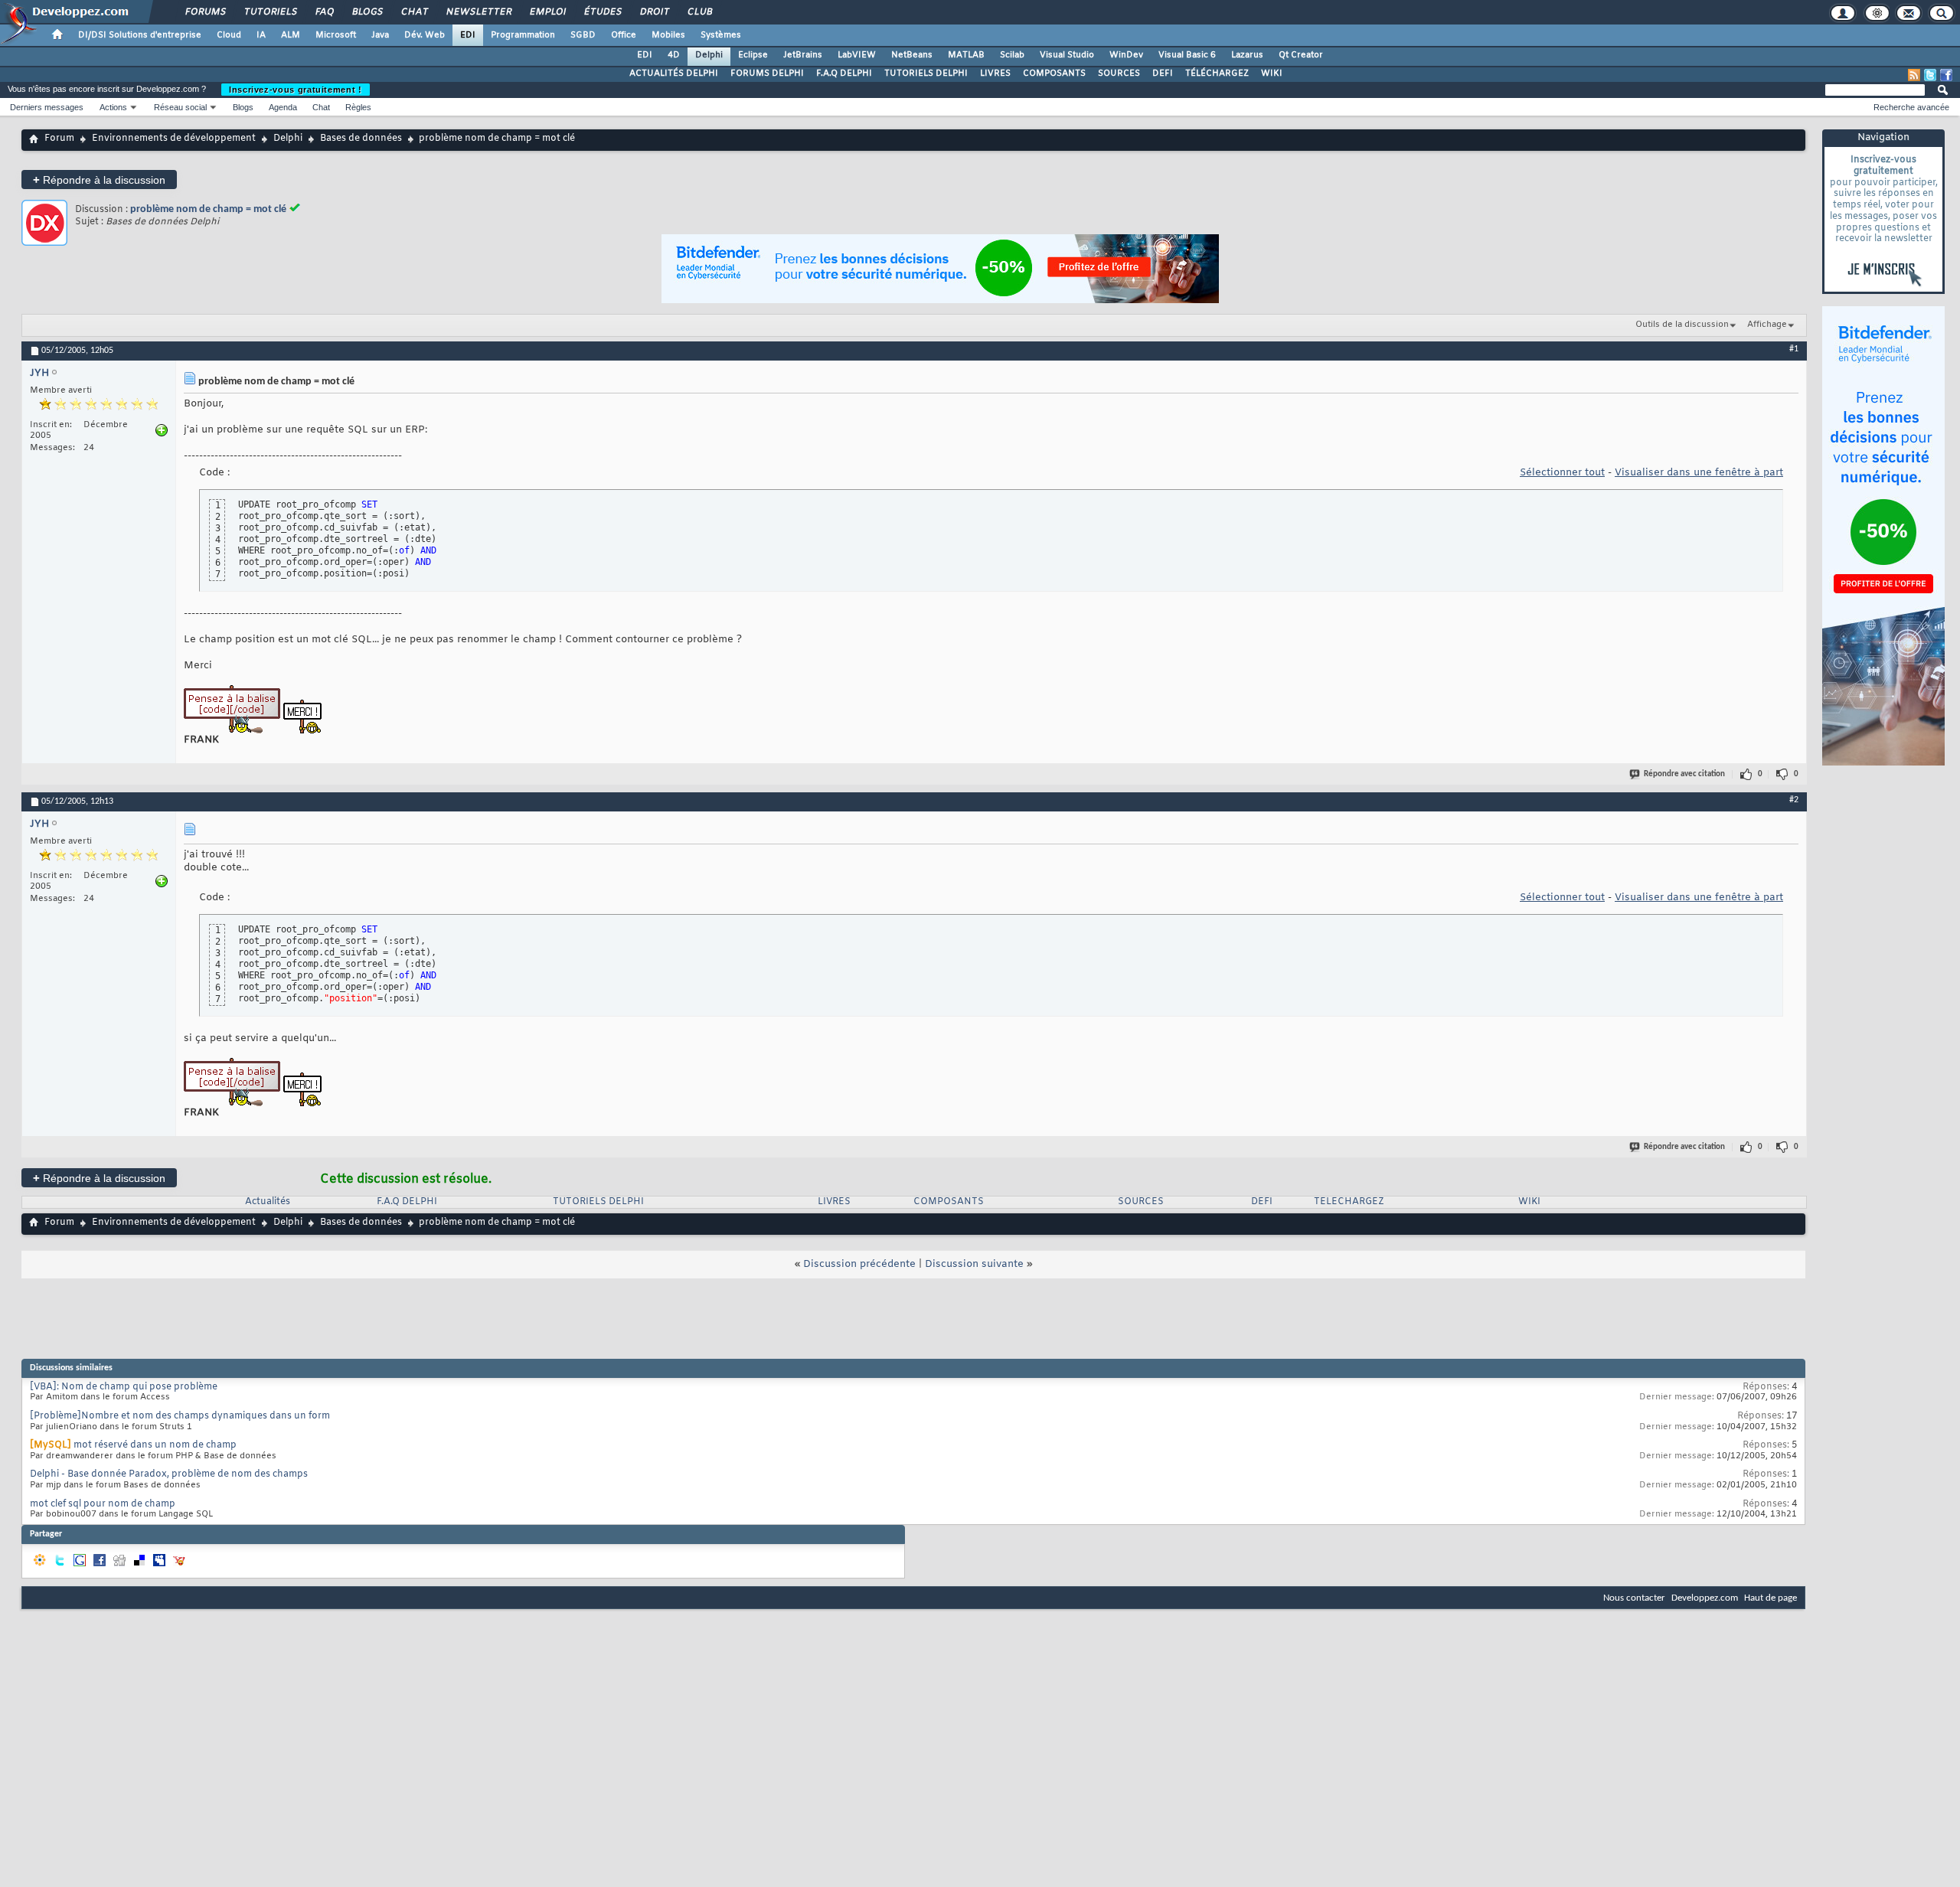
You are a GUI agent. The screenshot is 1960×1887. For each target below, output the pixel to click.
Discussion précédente (859, 1264)
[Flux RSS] (1914, 75)
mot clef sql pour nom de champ (103, 1504)
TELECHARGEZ (1349, 1202)
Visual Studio (1067, 55)
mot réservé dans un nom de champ (155, 1445)
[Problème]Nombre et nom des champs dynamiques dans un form (180, 1416)
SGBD (583, 35)
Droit (654, 12)
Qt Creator (1301, 55)
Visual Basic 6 (1187, 55)
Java (380, 35)
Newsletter (478, 12)
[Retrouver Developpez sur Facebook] (1946, 75)
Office (624, 35)
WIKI (1272, 73)
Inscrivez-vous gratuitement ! (296, 90)
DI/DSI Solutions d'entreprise (140, 35)
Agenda (283, 107)
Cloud (229, 35)
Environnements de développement (174, 139)
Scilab (1012, 55)
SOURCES (1119, 73)
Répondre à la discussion (99, 180)
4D (674, 55)
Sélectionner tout (1562, 473)
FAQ (324, 12)
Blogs (367, 12)
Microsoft (336, 35)
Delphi (709, 55)
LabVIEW (857, 55)
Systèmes (721, 35)
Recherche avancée (1911, 107)
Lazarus (1247, 55)
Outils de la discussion (1682, 325)
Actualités (268, 1202)
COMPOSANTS (1054, 73)
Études (602, 12)
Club (699, 12)
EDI (468, 35)
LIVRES (995, 73)
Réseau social (180, 107)
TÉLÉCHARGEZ (1217, 73)
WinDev (1126, 55)
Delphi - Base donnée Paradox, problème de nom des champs (169, 1474)
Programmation (523, 35)
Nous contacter (1634, 1598)
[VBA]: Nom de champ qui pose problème (124, 1387)
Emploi (547, 12)
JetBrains (803, 55)
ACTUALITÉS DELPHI (674, 73)
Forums (205, 12)
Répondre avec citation (1684, 774)
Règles (358, 107)
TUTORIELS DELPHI (926, 73)
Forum (59, 139)
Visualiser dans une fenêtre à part (1699, 473)
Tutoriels (270, 12)
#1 (1794, 349)
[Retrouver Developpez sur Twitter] (1930, 75)
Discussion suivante (974, 1264)
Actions (113, 107)
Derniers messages (47, 107)
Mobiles (668, 35)
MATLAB (966, 55)
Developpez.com (1705, 1598)
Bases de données (361, 139)
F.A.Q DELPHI (844, 73)
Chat (414, 12)
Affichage (1767, 325)
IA (261, 35)
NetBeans (912, 55)
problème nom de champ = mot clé (208, 209)
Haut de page (1771, 1598)
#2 (1794, 800)
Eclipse (753, 55)
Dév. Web (425, 35)
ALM (291, 35)
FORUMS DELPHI (767, 73)
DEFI (1163, 73)
